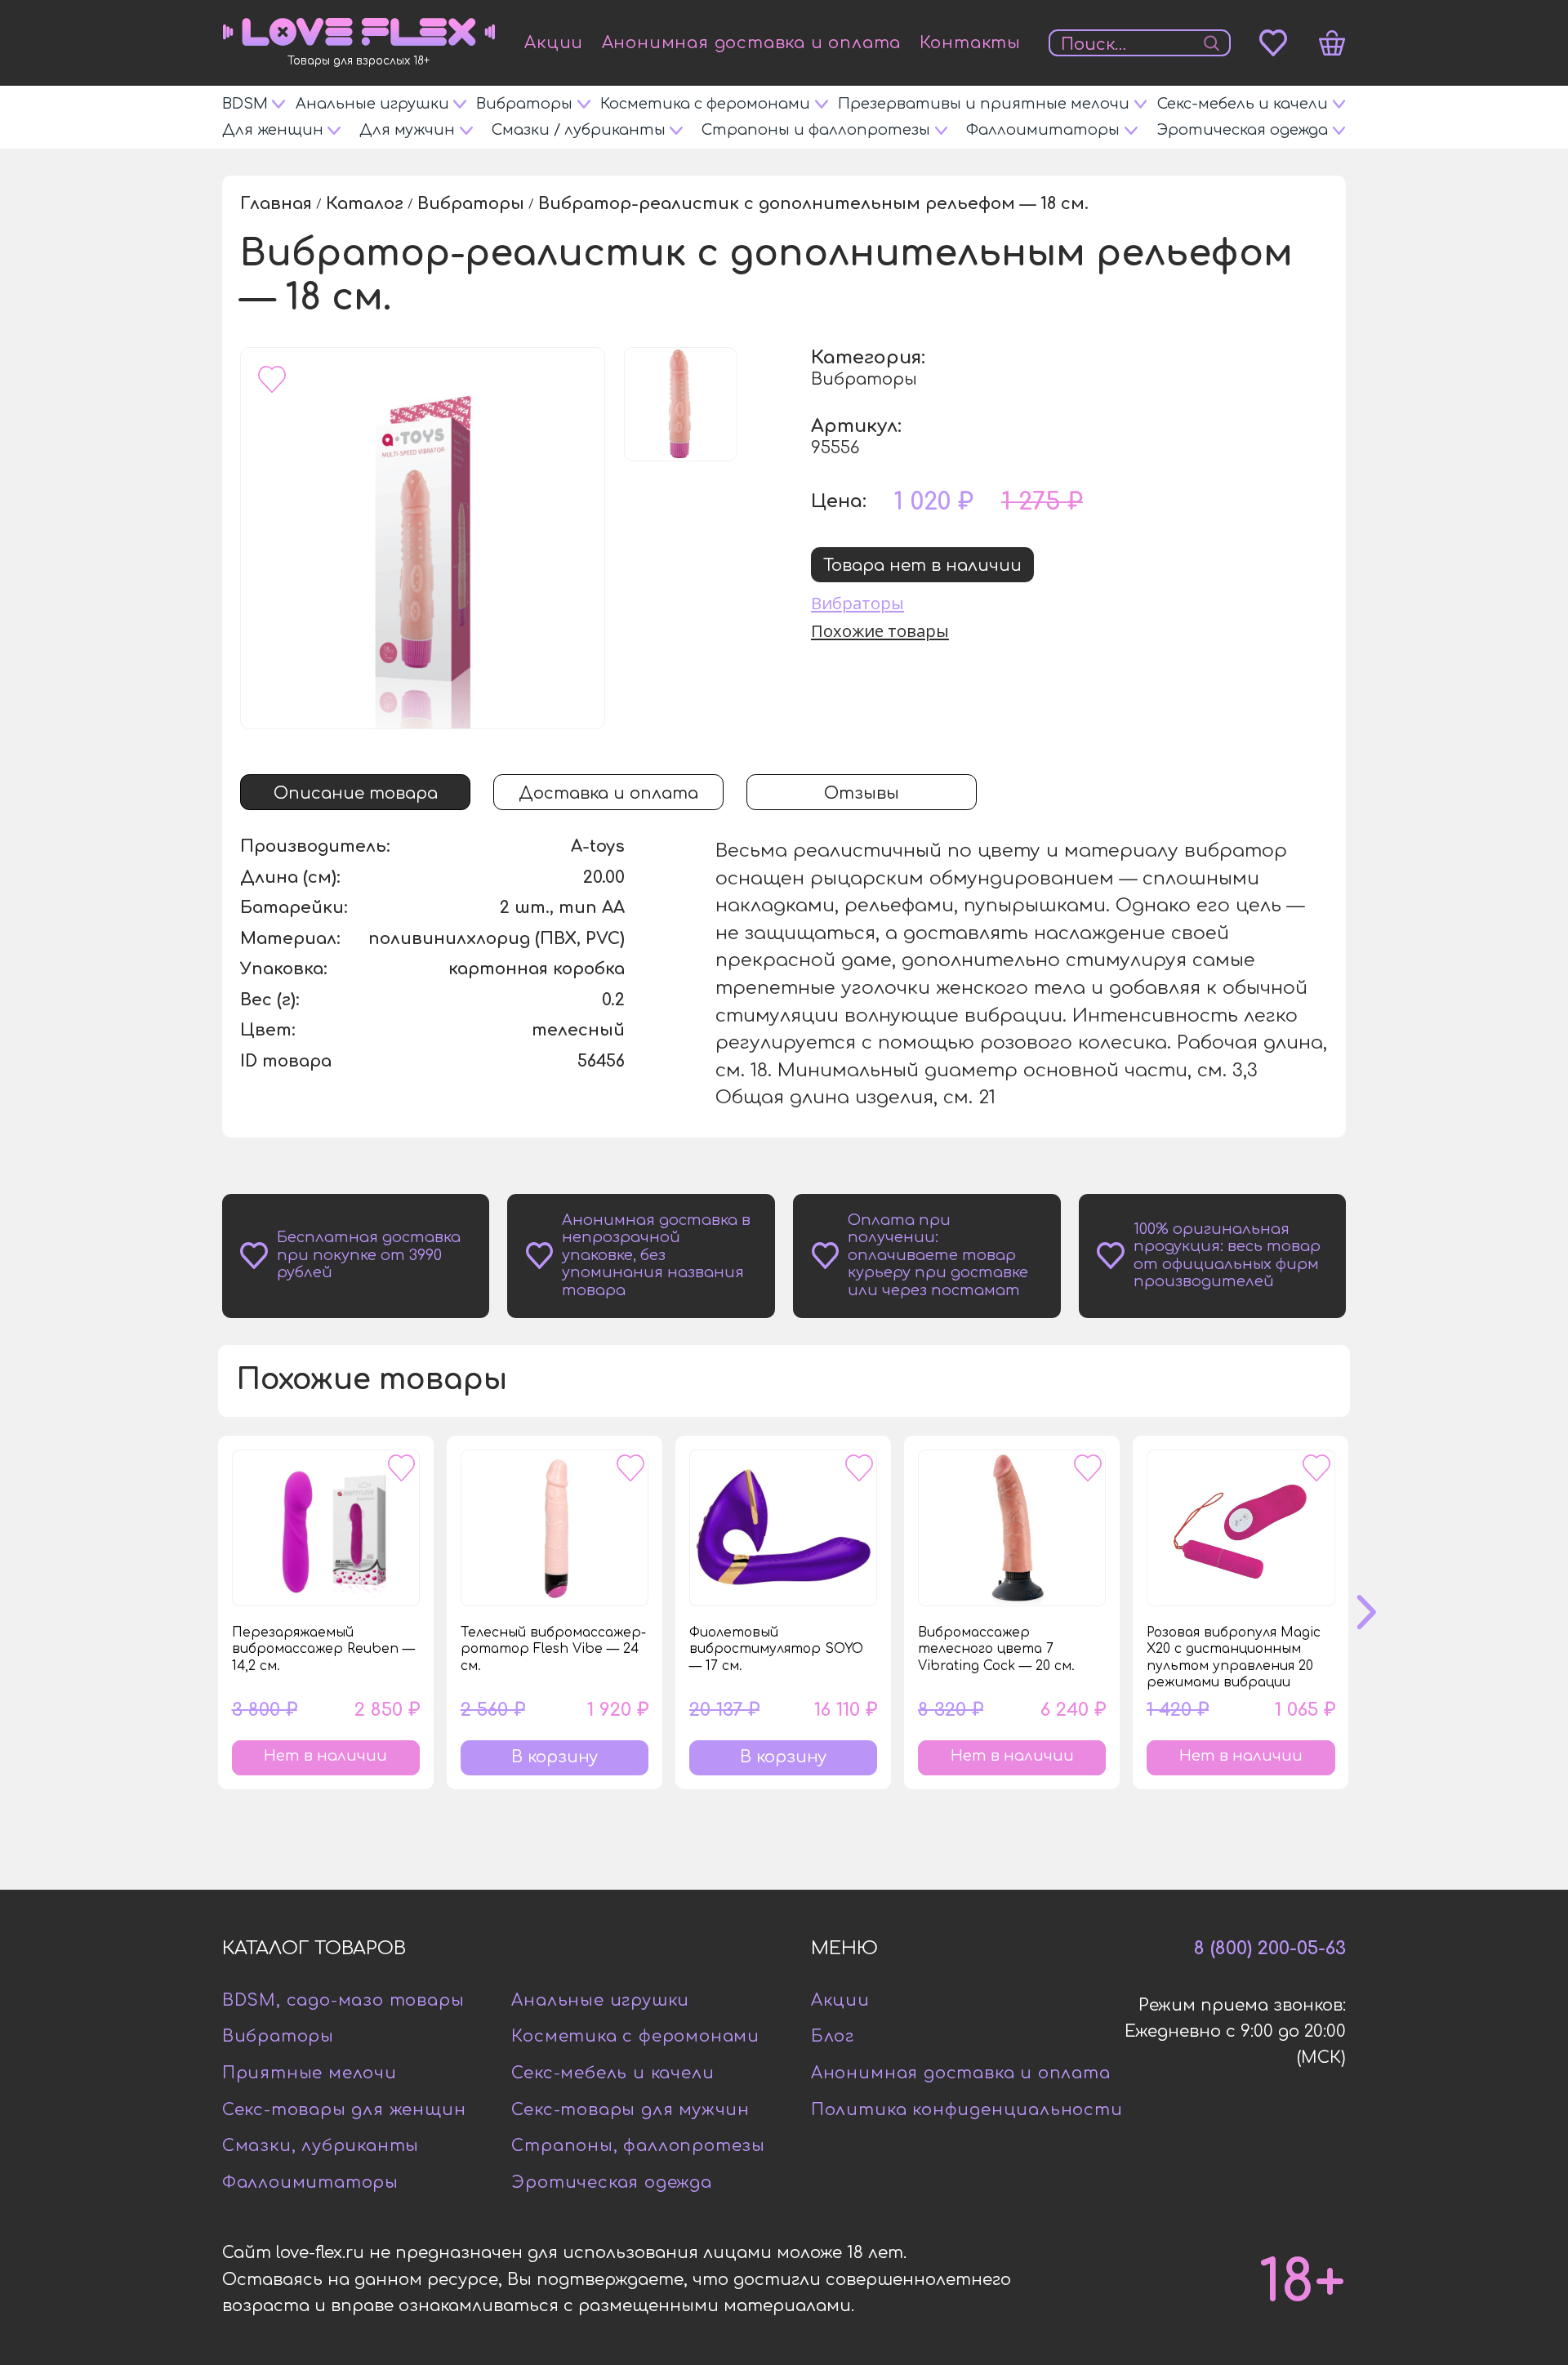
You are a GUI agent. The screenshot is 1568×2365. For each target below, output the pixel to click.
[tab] (355, 792)
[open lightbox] (423, 538)
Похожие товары (880, 629)
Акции (554, 43)
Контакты (970, 43)
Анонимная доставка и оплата (752, 43)
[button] (1382, 1612)
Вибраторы (857, 601)
